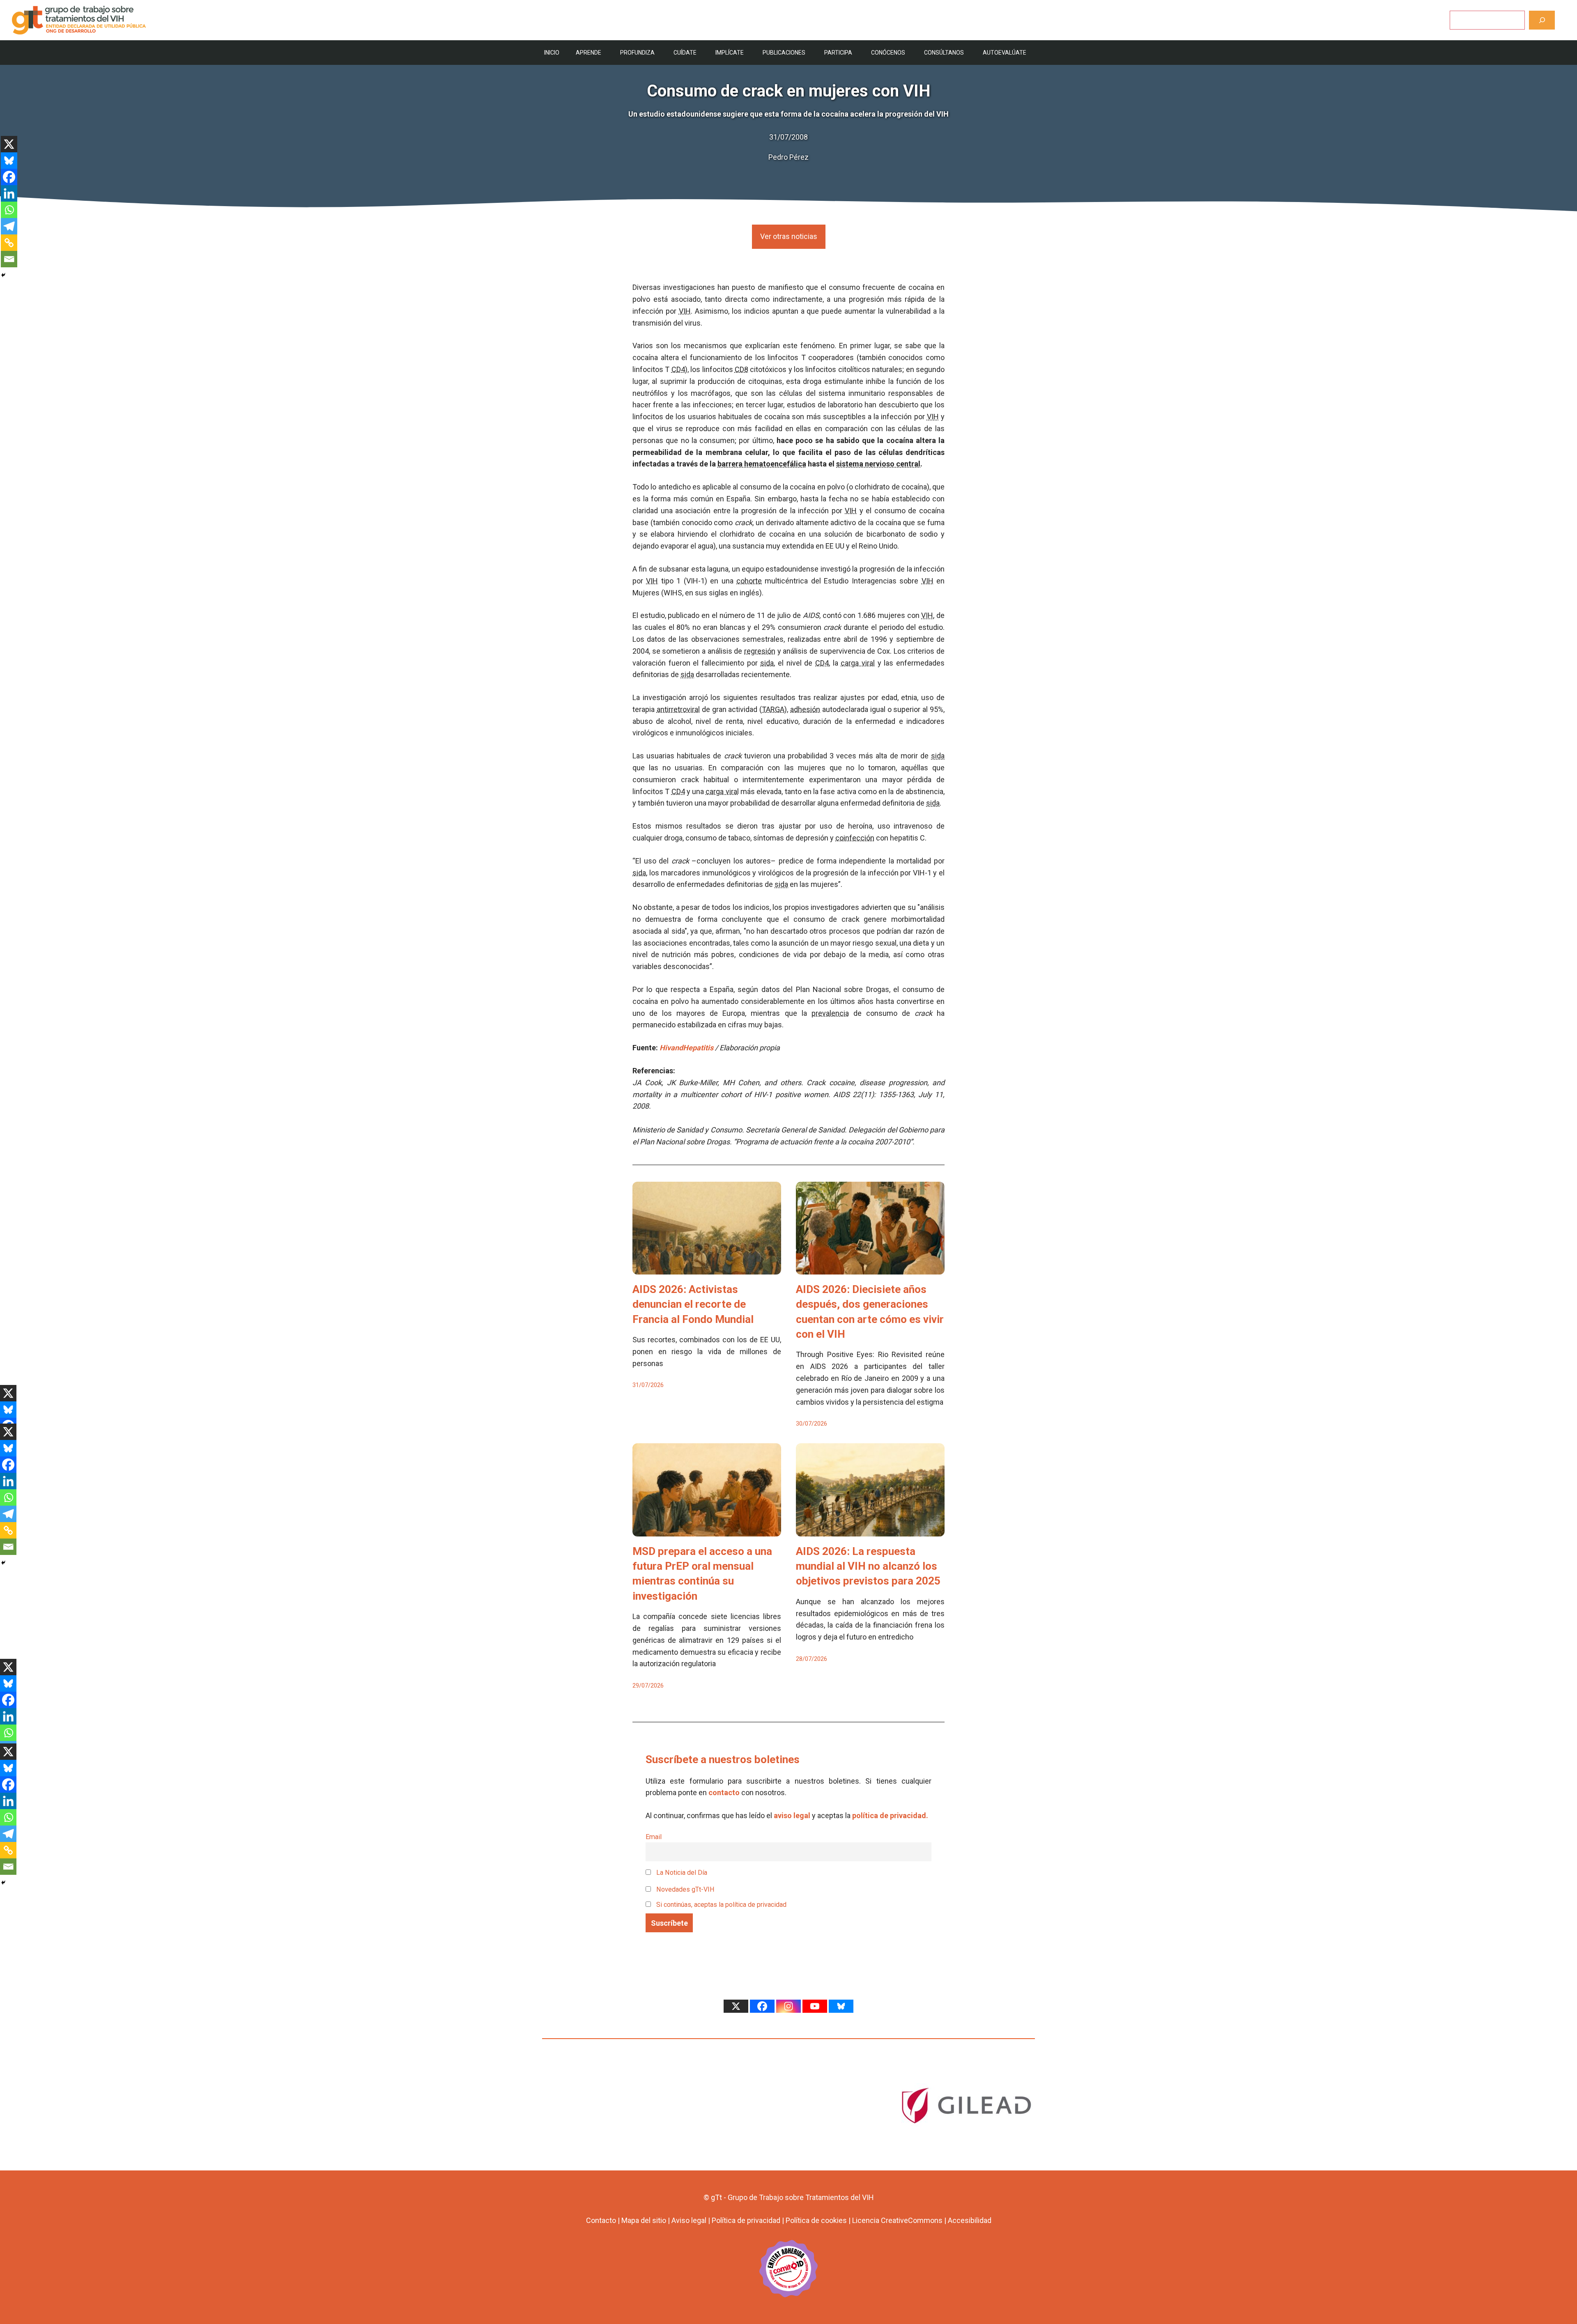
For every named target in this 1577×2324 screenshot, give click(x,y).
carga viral (858, 663)
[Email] (9, 259)
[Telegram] (9, 226)
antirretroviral (678, 709)
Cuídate (685, 53)
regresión (760, 651)
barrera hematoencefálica (762, 464)
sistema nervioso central (878, 464)
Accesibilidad (970, 2220)
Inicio (552, 53)
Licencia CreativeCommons (897, 2220)
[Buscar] (1542, 20)
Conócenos (888, 53)
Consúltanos (944, 53)
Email (654, 1837)
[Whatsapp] (9, 210)
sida (767, 663)
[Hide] (3, 275)
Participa (838, 53)
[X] (9, 144)
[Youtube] (815, 2006)
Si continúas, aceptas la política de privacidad (721, 1905)
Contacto (601, 2220)
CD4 (678, 369)
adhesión (805, 709)
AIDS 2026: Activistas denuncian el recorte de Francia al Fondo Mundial (693, 1304)
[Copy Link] (9, 243)
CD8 (741, 369)
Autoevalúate (1005, 53)
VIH (685, 311)
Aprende (589, 53)
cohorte (749, 581)
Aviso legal (689, 2220)
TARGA (773, 709)
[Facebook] (9, 177)
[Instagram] (788, 2006)
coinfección (855, 838)
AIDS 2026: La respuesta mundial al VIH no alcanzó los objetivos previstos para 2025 (868, 1566)
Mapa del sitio (644, 2220)
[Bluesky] (9, 161)
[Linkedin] (9, 193)
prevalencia (830, 1013)
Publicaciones (784, 53)
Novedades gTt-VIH (685, 1889)
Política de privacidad (746, 2220)
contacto (724, 1792)
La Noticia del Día (681, 1873)
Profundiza (637, 53)
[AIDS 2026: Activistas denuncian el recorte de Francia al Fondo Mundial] (707, 1268)
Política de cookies (816, 2220)
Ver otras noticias (789, 236)
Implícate (730, 53)
